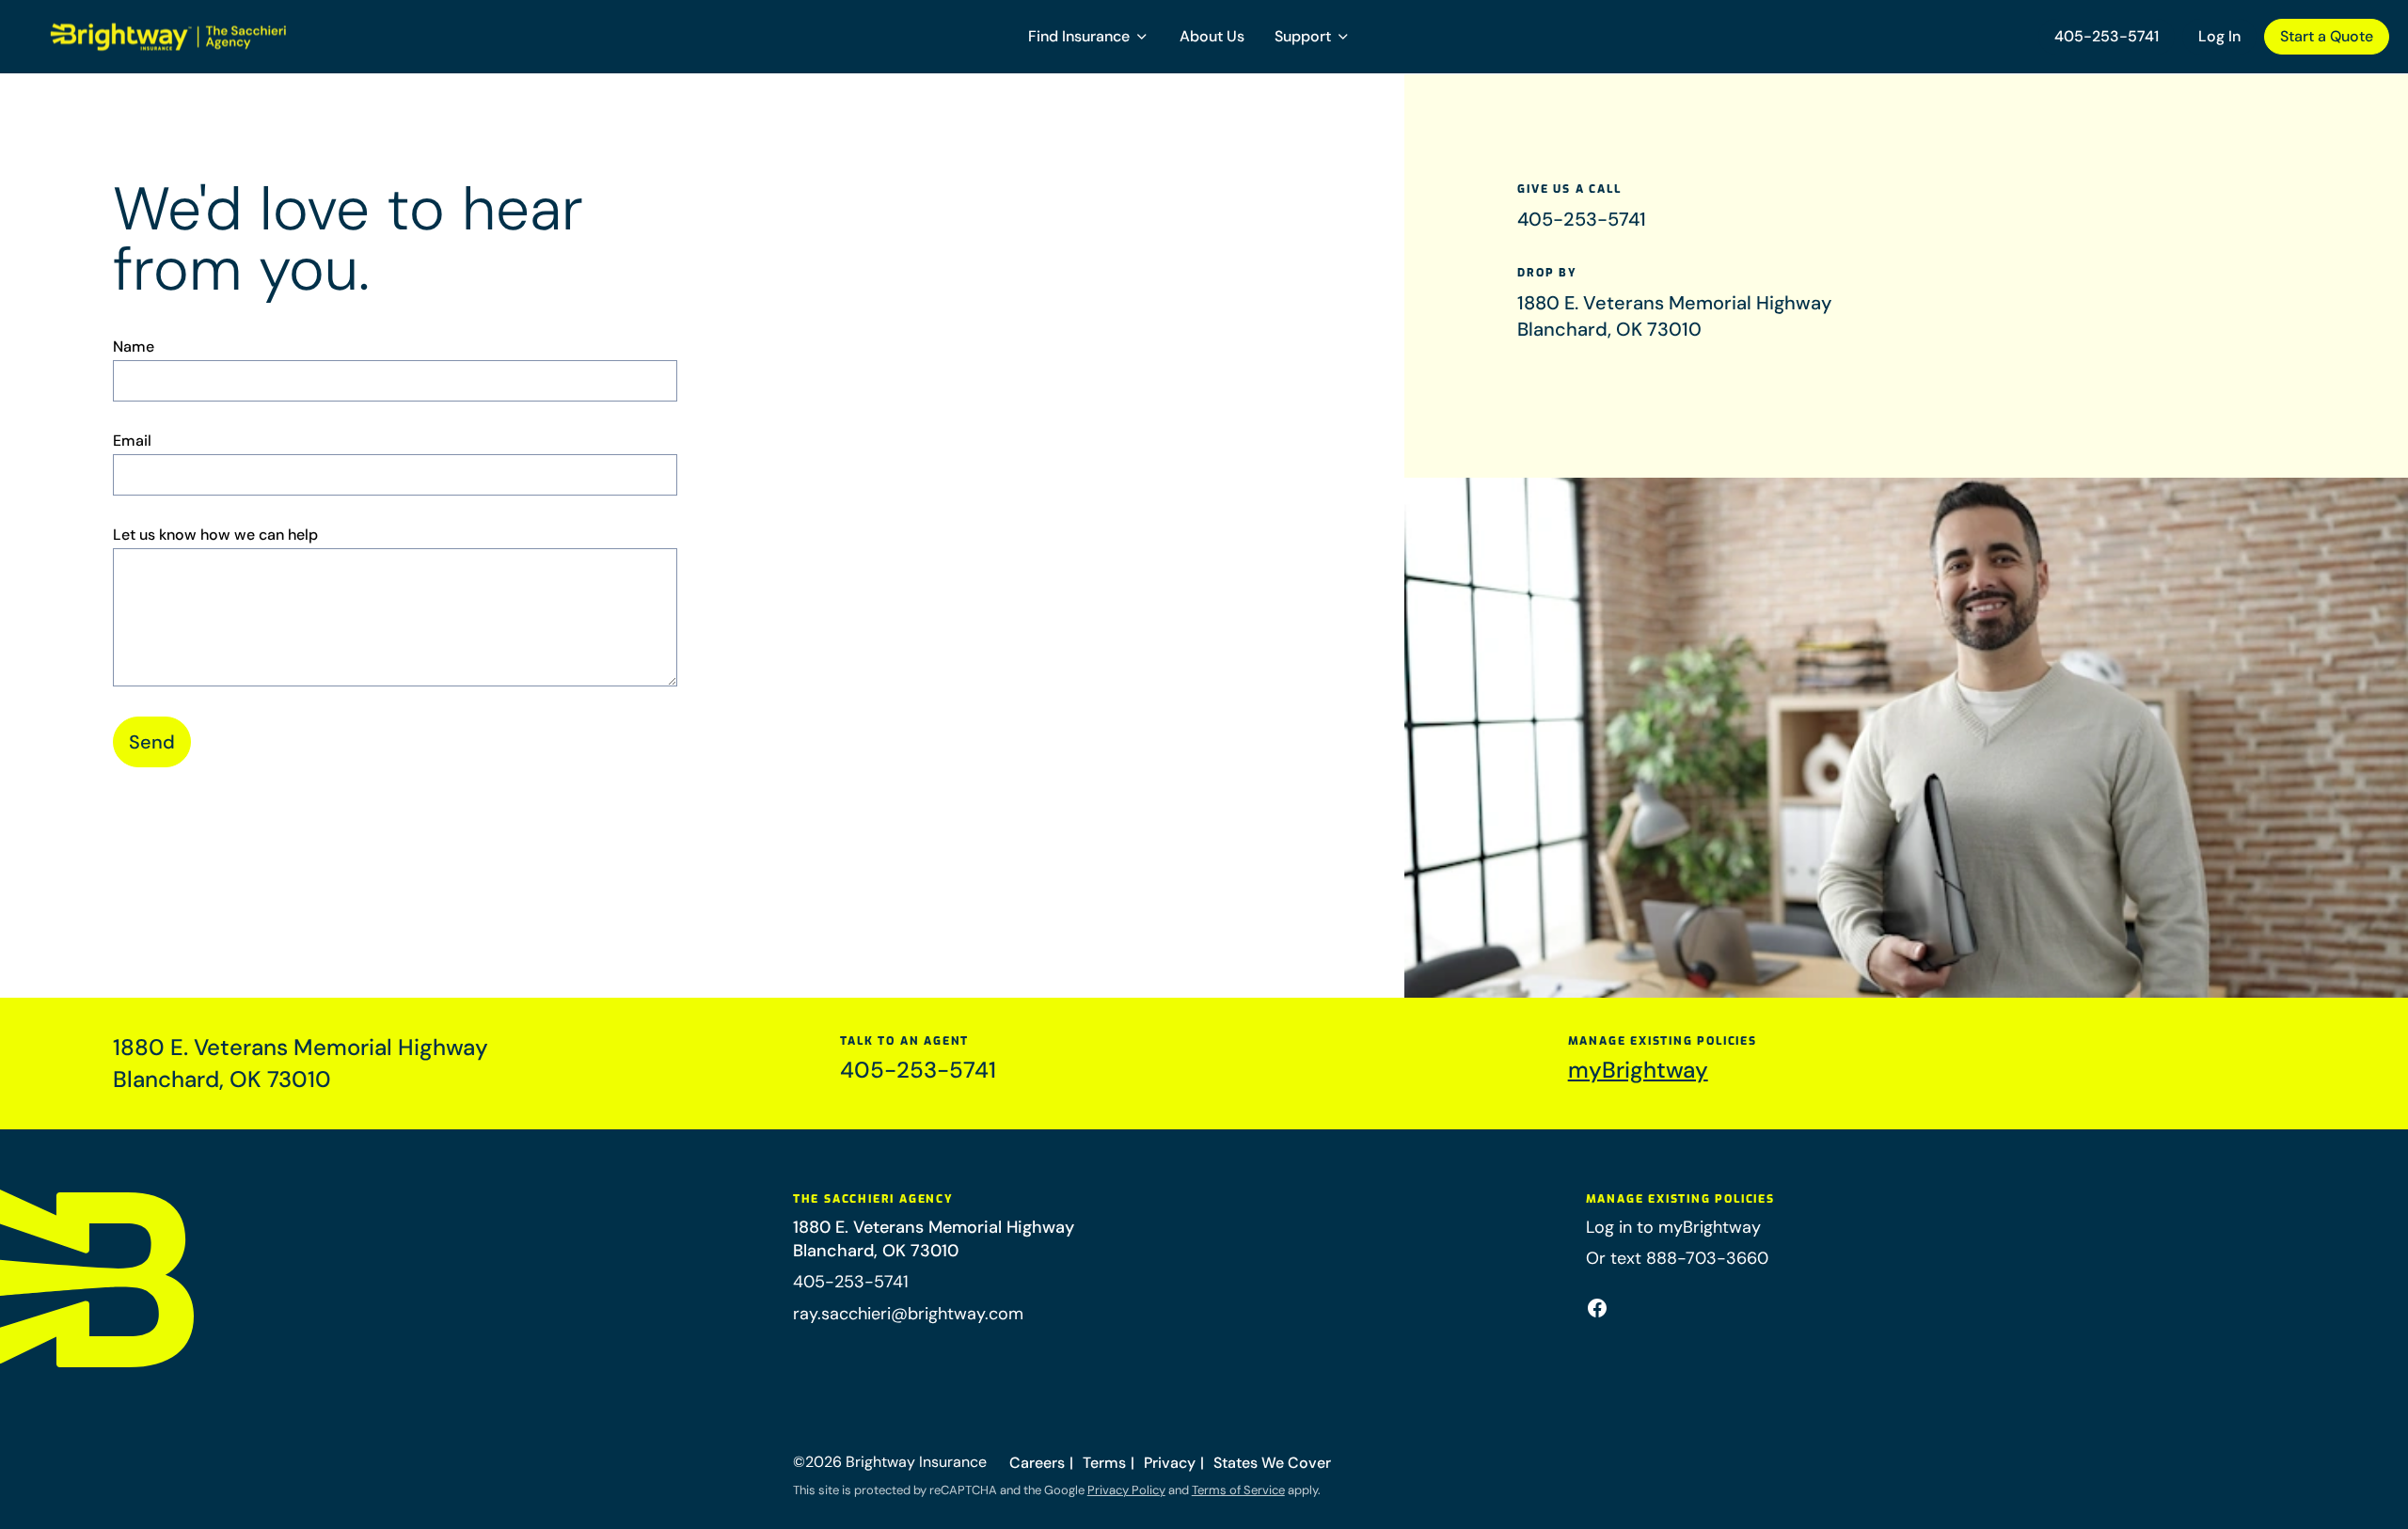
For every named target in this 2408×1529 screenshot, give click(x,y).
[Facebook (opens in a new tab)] (1597, 1308)
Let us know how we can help (215, 535)
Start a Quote (2327, 36)
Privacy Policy (1126, 1490)
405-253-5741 (2107, 36)
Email (132, 441)
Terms (1104, 1463)
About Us (1212, 36)
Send (152, 742)
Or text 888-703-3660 (1677, 1258)
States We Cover (1272, 1463)
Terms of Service (1238, 1490)
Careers (1037, 1463)
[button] (1089, 37)
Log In (2219, 36)
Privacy (1170, 1463)
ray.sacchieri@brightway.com (908, 1314)
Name (134, 347)
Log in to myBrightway (1673, 1227)
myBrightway (1638, 1070)
